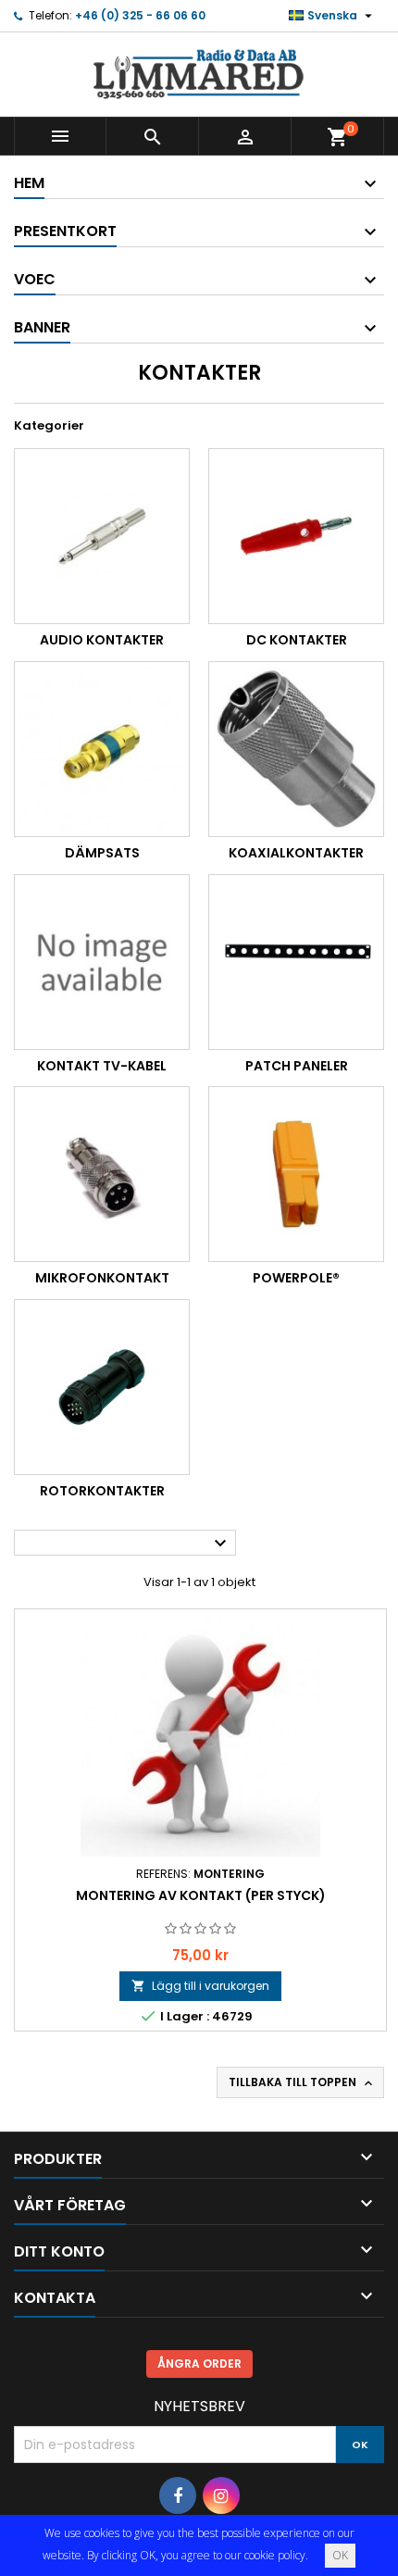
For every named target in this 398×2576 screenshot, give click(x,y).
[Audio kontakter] (102, 536)
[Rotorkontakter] (102, 1387)
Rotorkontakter (102, 1491)
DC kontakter (297, 640)
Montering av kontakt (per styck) (201, 1895)
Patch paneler (297, 1066)
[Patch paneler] (296, 962)
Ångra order (199, 2363)
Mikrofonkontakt (102, 1278)
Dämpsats (102, 853)
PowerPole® (296, 1278)
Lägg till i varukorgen (200, 1986)
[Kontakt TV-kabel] (102, 962)
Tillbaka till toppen (302, 2082)
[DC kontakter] (296, 536)
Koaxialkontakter (296, 853)
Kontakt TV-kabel (102, 1066)
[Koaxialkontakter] (296, 749)
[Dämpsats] (102, 749)
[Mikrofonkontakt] (102, 1174)
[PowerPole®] (296, 1174)
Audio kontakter (102, 640)
